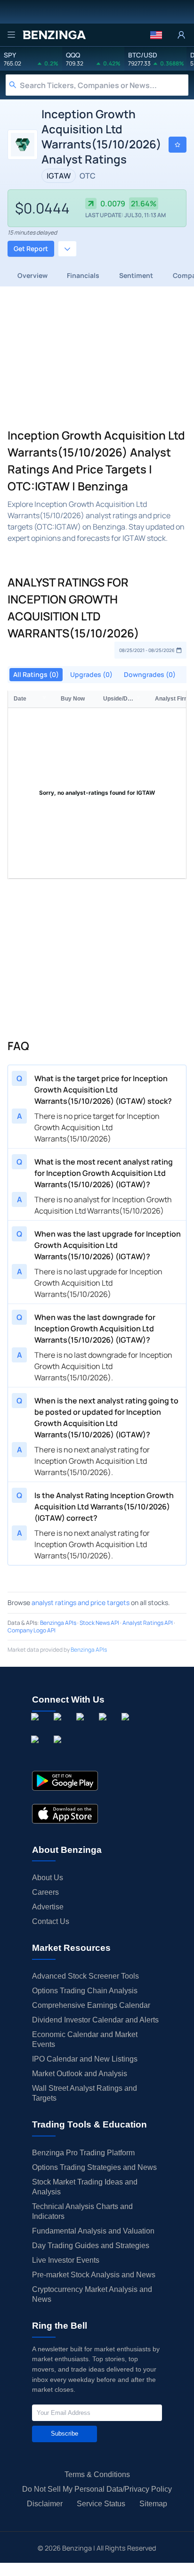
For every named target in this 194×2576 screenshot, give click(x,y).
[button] (156, 35)
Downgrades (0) (150, 674)
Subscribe (65, 2433)
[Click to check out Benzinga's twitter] (105, 1728)
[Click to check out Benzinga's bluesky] (37, 1750)
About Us (48, 1878)
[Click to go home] (54, 35)
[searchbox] (104, 85)
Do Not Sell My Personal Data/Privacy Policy (97, 2489)
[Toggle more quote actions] (67, 249)
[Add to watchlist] (178, 145)
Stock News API (99, 1623)
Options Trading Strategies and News (94, 2167)
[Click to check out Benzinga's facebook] (37, 1728)
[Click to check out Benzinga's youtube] (127, 1728)
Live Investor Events (66, 2260)
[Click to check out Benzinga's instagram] (59, 1728)
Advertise (48, 1907)
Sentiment (136, 275)
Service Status (101, 2504)
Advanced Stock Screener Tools (85, 1976)
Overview (32, 275)
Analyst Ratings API (148, 1623)
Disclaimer (45, 2504)
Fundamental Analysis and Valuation (93, 2231)
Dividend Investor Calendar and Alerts (95, 2020)
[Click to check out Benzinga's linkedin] (82, 1728)
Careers (45, 1892)
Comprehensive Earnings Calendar (91, 2005)
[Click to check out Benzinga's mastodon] (59, 1750)
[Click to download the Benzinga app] (65, 1781)
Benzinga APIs (58, 1623)
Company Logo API (32, 1630)
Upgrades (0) (91, 674)
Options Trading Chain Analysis (85, 1991)
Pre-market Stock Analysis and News (94, 2275)
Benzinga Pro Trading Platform (83, 2153)
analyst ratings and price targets (81, 1602)
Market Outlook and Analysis (80, 2074)
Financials (83, 275)
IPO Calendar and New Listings (85, 2059)
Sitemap (153, 2504)
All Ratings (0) (36, 674)
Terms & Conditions (97, 2474)
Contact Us (51, 1921)
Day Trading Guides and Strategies (91, 2246)
